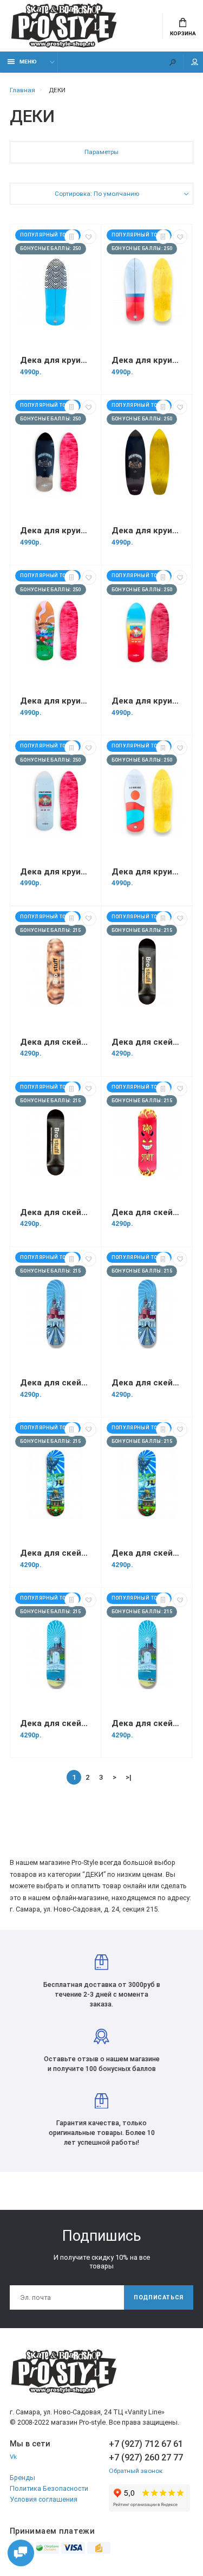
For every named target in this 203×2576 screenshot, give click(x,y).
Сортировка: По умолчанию (97, 194)
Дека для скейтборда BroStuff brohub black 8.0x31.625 (147, 1042)
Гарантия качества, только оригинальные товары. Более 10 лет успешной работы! (102, 2133)
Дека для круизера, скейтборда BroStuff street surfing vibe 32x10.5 (147, 701)
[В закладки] (89, 237)
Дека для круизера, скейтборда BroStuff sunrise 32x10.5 (147, 872)
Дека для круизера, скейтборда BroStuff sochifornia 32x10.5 (56, 530)
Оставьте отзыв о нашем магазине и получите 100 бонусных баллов (102, 2064)
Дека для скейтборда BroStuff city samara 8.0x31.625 (56, 1723)
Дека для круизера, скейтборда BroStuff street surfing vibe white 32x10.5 (56, 872)
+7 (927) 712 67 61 (146, 2444)
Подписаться (159, 2297)
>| (129, 1777)
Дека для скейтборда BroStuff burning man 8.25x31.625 (147, 1212)
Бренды (22, 2478)
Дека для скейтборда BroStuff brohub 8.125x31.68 (56, 1042)
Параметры (101, 152)
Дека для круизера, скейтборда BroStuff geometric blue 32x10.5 (56, 360)
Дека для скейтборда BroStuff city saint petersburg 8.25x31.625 (147, 1553)
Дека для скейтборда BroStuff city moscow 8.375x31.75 (147, 1383)
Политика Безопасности (49, 2488)
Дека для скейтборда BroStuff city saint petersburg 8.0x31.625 (56, 1553)
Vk (13, 2457)
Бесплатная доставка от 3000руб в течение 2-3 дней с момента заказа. (102, 1994)
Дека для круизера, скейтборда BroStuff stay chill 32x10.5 (56, 701)
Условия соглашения (44, 2499)
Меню (28, 62)
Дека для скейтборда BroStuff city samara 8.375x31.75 (147, 1723)
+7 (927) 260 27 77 (146, 2457)
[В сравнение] (72, 237)
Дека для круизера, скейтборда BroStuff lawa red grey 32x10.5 (147, 360)
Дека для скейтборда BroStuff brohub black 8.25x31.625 (56, 1212)
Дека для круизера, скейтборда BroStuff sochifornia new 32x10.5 (147, 530)
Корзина (183, 33)
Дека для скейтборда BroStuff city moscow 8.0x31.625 (56, 1383)
